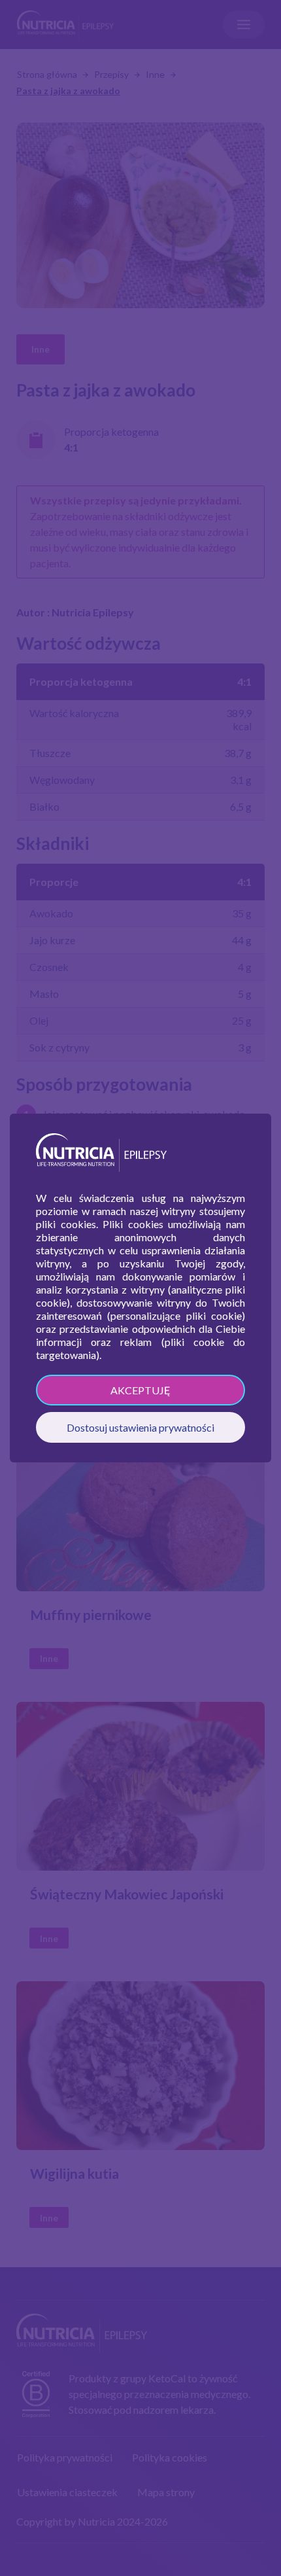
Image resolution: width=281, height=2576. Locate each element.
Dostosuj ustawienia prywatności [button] (140, 1427)
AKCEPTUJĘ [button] (140, 1390)
